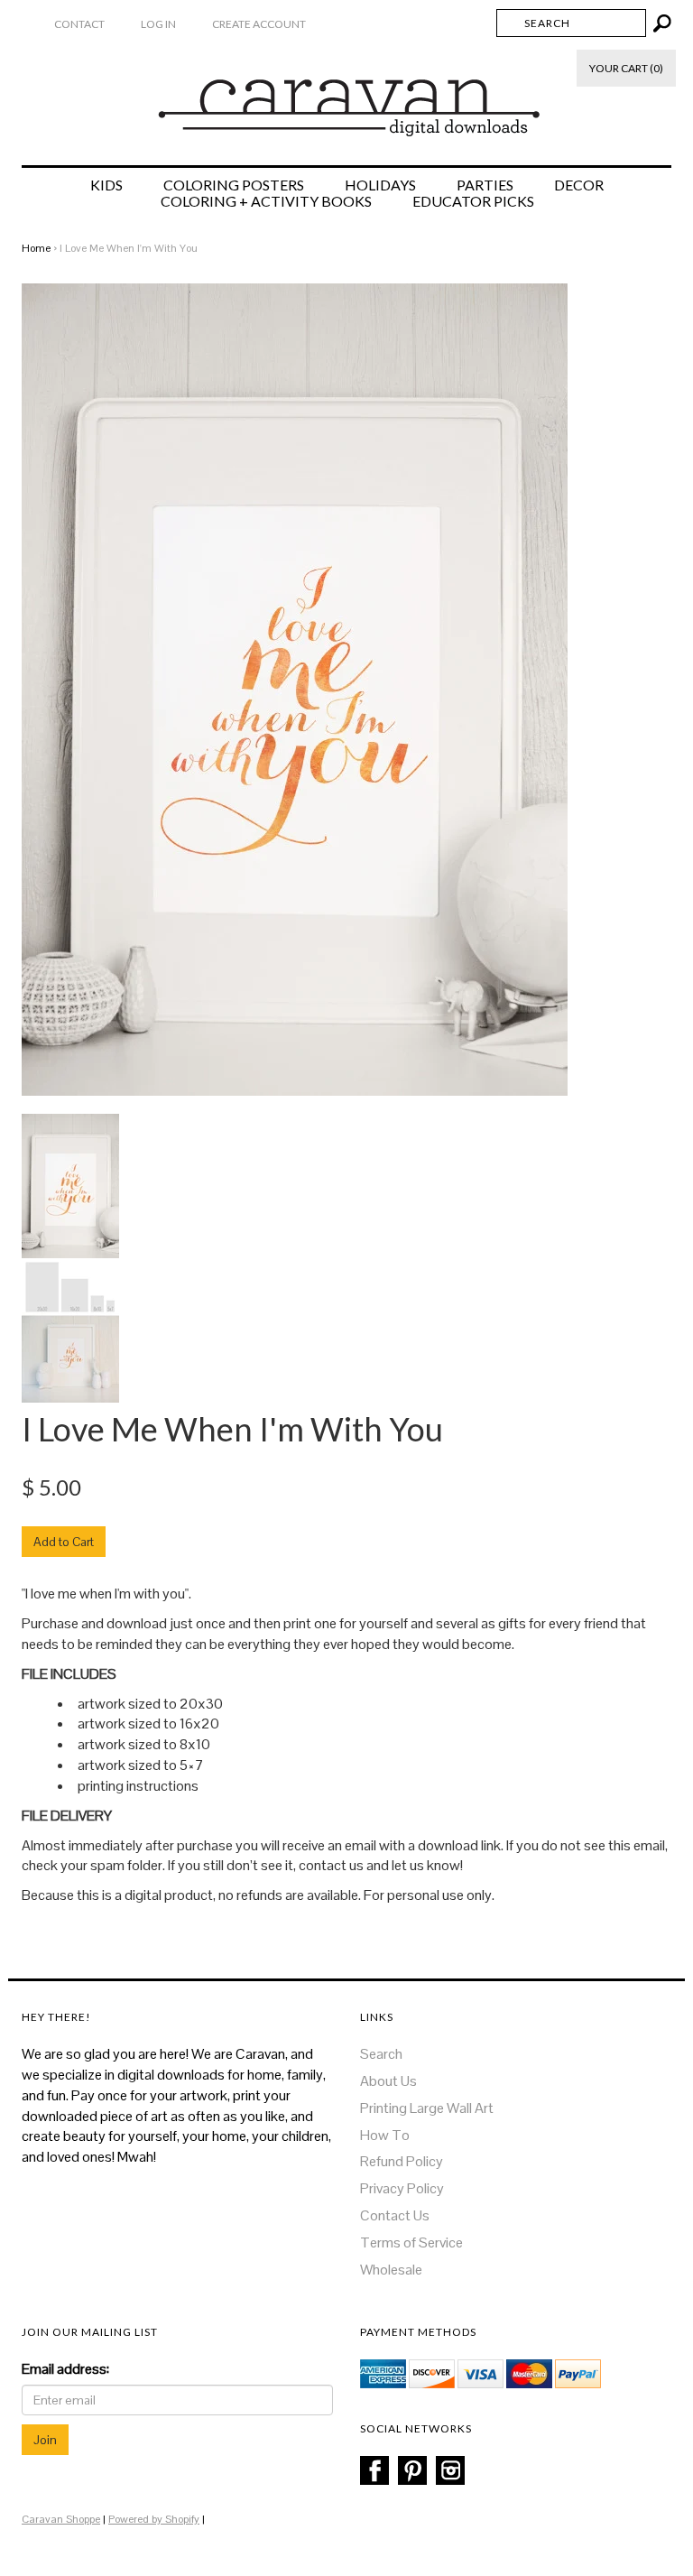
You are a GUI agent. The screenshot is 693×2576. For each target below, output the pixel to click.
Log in (158, 24)
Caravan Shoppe (61, 2519)
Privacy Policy (402, 2188)
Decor (579, 185)
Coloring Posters (234, 185)
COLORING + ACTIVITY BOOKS (266, 201)
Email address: (65, 2369)
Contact (79, 24)
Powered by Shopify (154, 2519)
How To (385, 2135)
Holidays (380, 185)
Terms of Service (411, 2242)
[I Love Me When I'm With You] (70, 1185)
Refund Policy (402, 2161)
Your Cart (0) (626, 68)
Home (36, 248)
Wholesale (391, 2270)
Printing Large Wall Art (427, 2108)
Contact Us (395, 2215)
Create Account (259, 24)
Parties (485, 185)
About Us (388, 2081)
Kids (106, 185)
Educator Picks (473, 201)
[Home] (347, 98)
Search (381, 2054)
